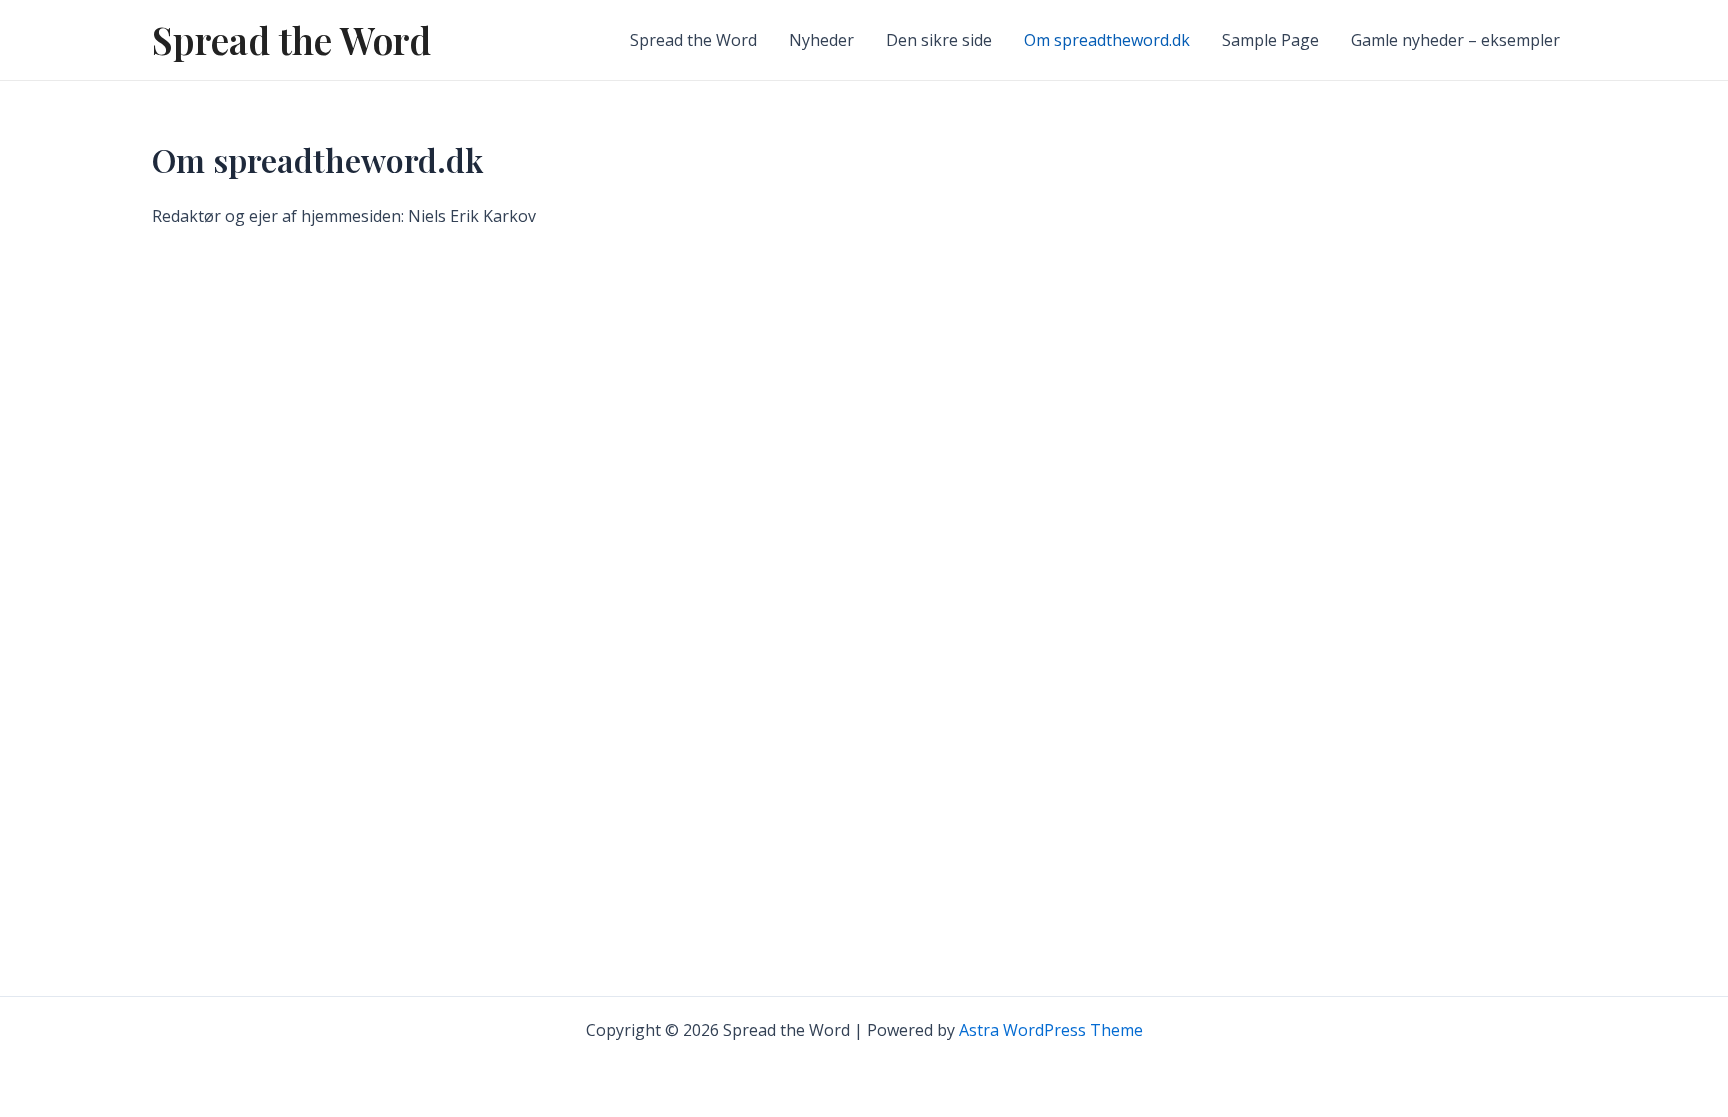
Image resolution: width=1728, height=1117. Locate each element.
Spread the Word (291, 39)
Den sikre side (939, 40)
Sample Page (1270, 40)
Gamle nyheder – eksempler (1455, 40)
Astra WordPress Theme (1051, 1030)
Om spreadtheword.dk (1107, 40)
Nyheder (821, 40)
